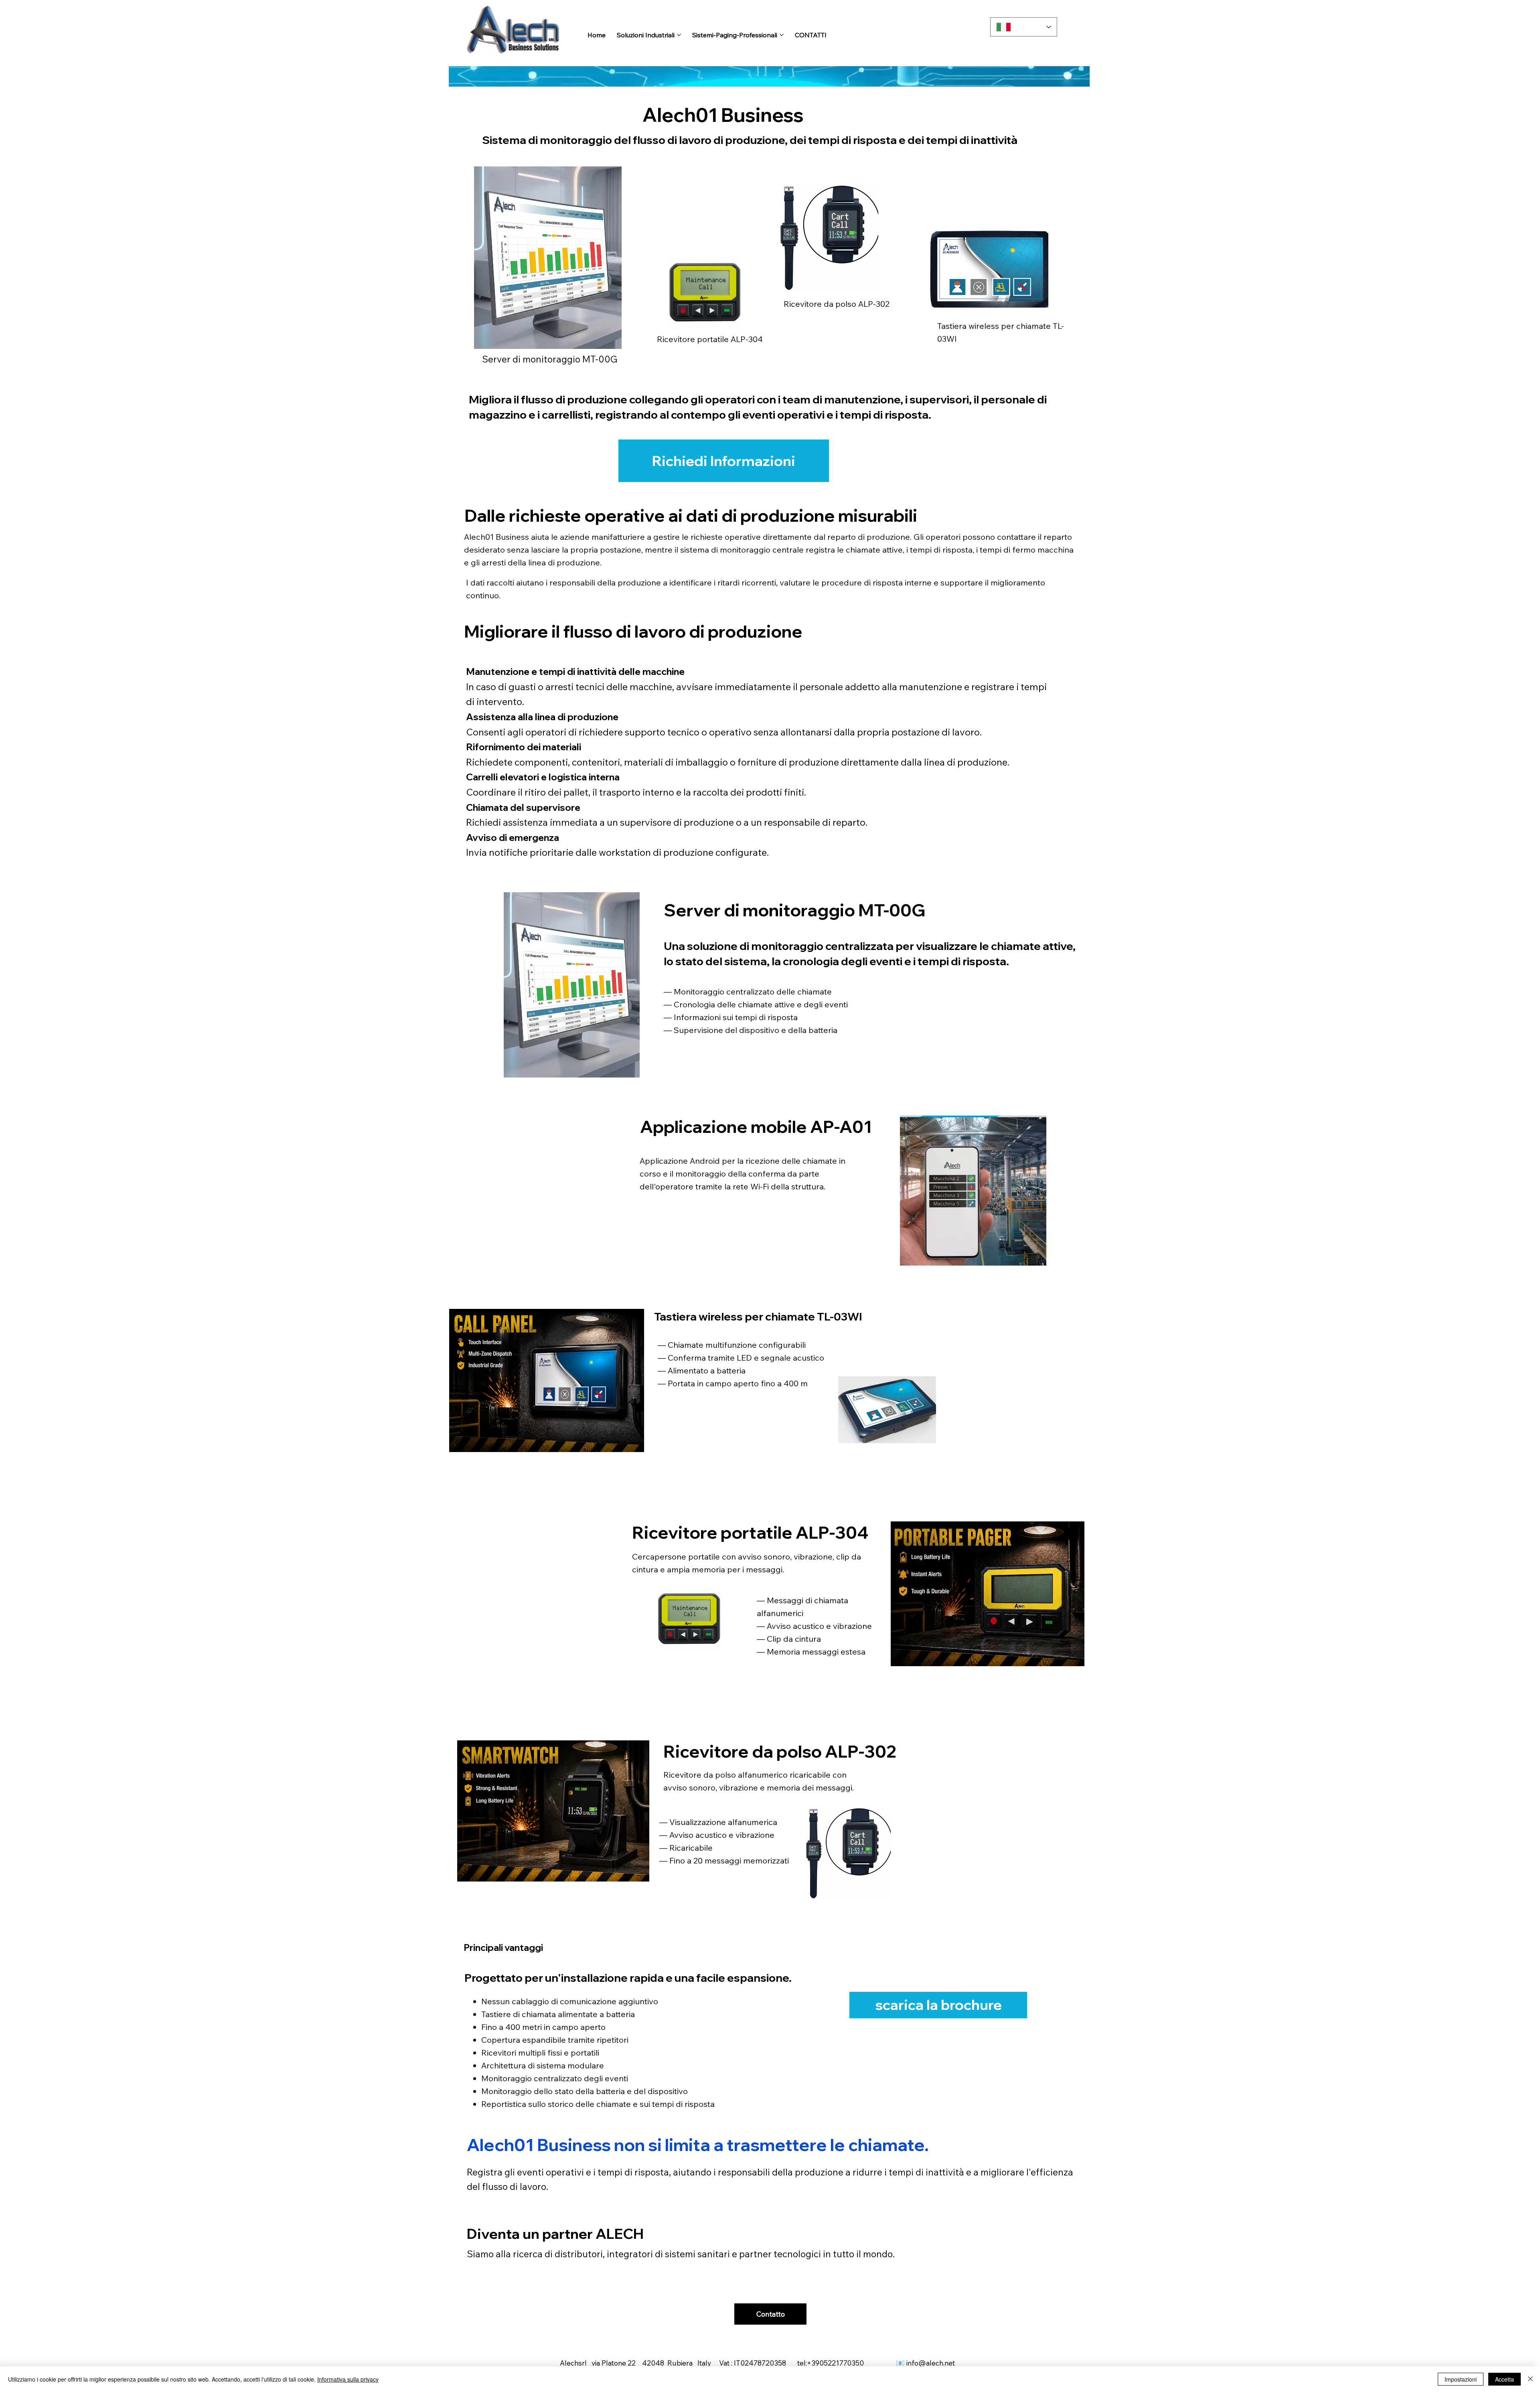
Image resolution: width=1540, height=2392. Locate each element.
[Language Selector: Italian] (1024, 27)
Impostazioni (1461, 2379)
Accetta (1505, 2379)
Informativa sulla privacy (348, 2379)
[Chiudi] (1530, 2379)
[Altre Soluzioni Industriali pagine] (679, 35)
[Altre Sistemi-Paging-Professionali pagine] (782, 35)
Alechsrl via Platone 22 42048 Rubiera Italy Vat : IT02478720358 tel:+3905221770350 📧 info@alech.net (760, 2363)
